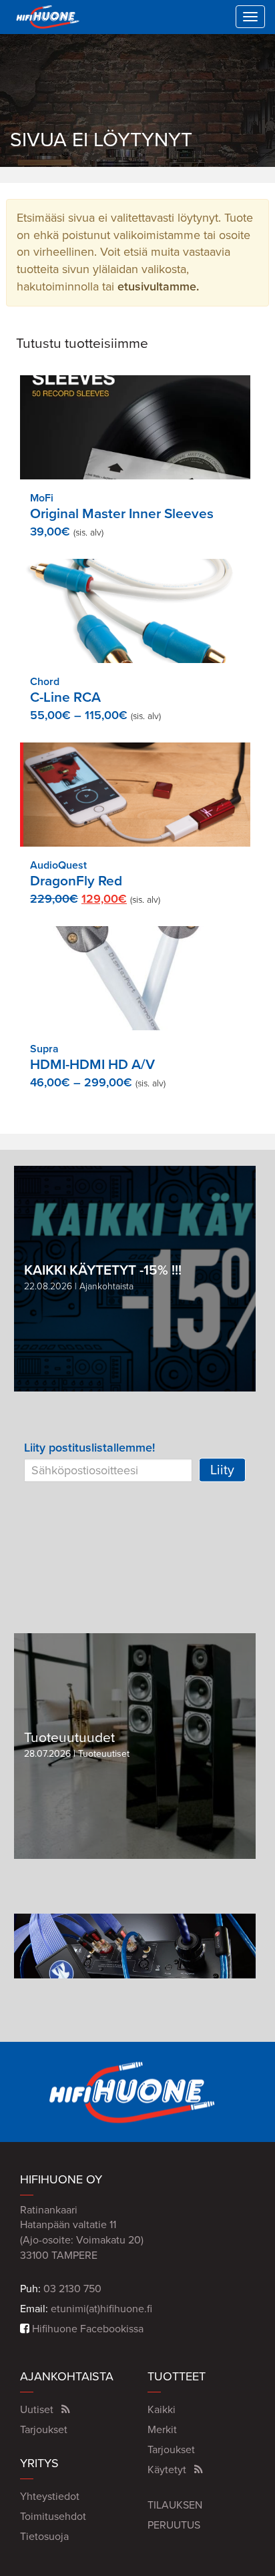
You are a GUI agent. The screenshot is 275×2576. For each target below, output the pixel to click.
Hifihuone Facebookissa (86, 2329)
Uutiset (37, 2410)
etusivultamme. (158, 286)
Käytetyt (167, 2470)
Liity (222, 1470)
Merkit (162, 2430)
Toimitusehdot (53, 2517)
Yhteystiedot (50, 2497)
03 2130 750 (72, 2289)
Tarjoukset (44, 2430)
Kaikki (162, 2410)
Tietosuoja (44, 2537)
